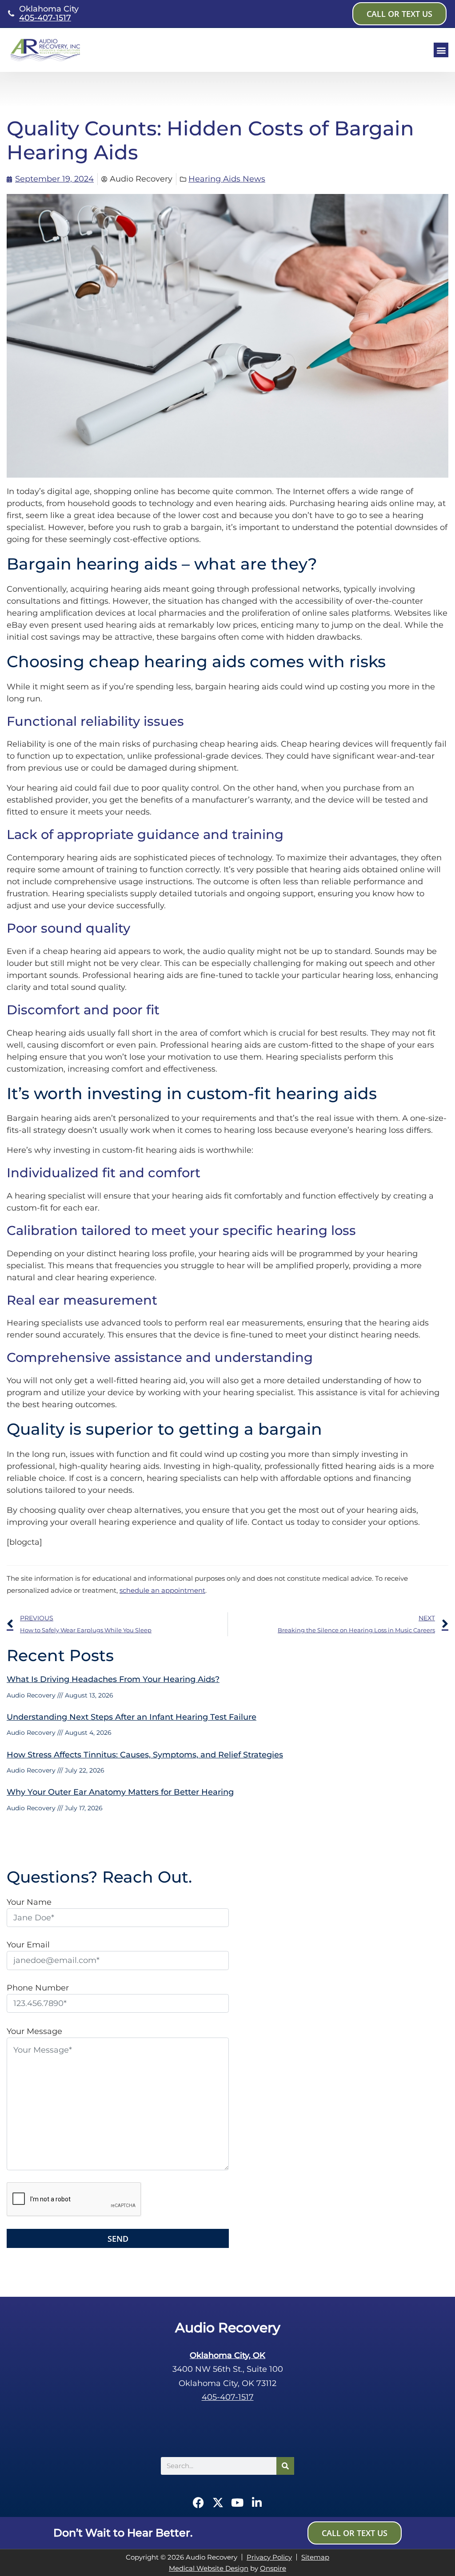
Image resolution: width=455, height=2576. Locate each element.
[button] (441, 50)
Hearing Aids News (227, 179)
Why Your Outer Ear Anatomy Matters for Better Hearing (120, 1792)
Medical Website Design (209, 2568)
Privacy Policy (269, 2557)
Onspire (273, 2568)
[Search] (285, 2466)
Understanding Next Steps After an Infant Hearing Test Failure (132, 1717)
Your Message (34, 2031)
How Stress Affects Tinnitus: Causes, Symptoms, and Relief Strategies (145, 1755)
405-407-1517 (45, 18)
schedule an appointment (162, 1590)
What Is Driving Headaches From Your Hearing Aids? (113, 1679)
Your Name (29, 1902)
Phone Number (38, 1988)
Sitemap (315, 2557)
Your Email (28, 1945)
